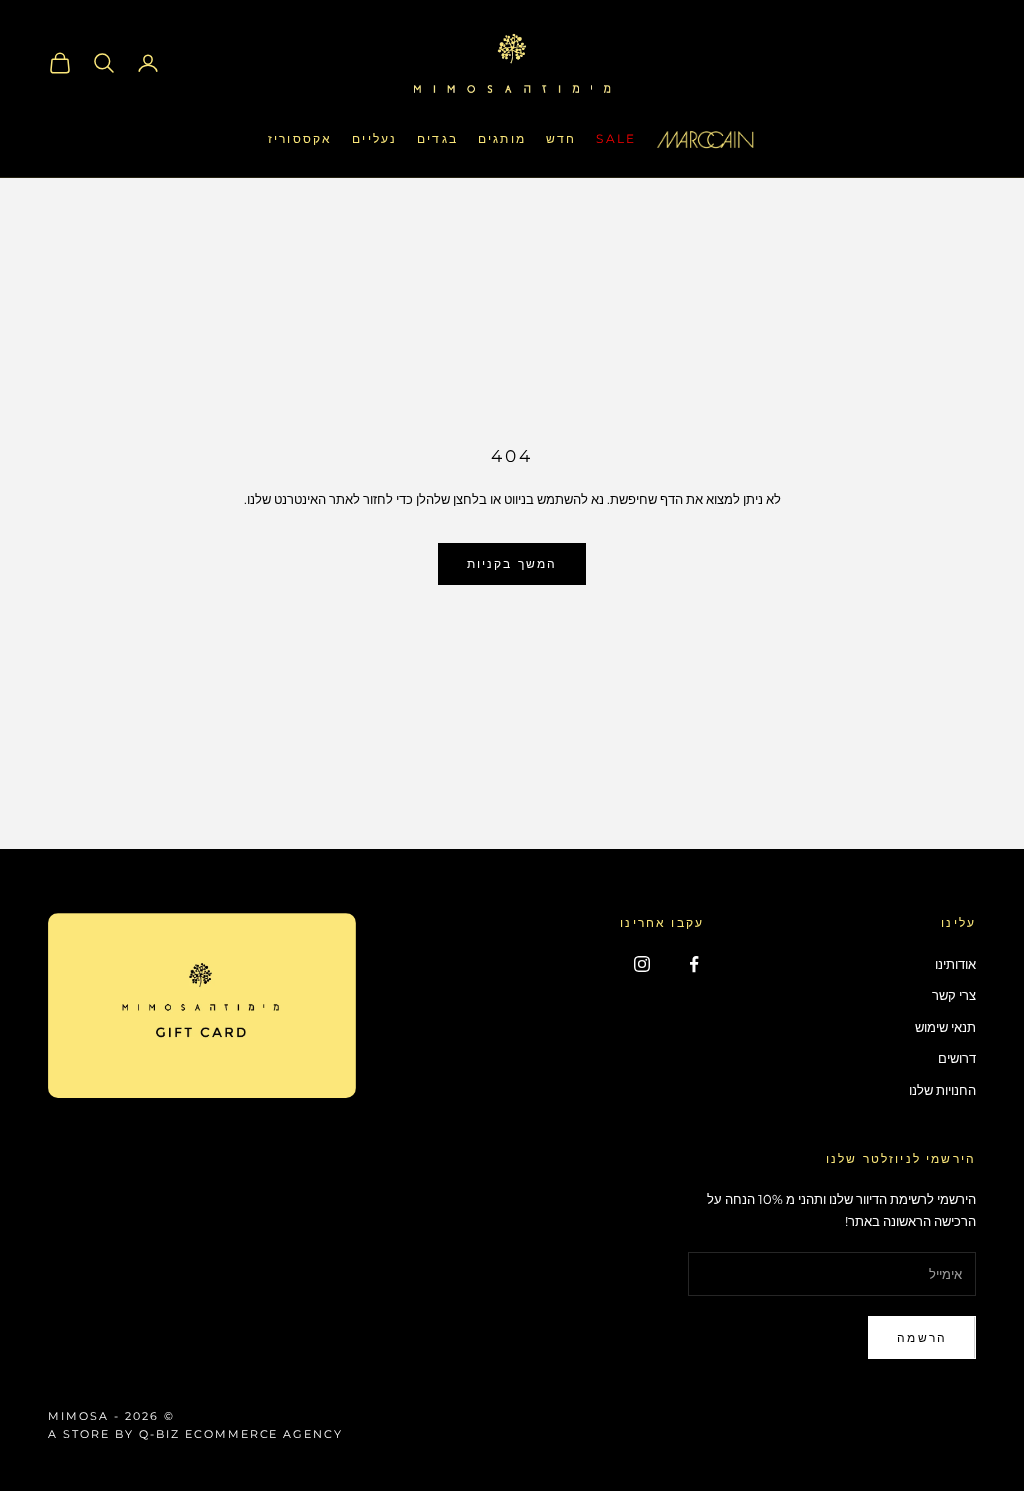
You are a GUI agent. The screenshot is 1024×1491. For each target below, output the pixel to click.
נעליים (374, 138)
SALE (616, 138)
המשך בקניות (512, 563)
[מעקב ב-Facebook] (694, 964)
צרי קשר (954, 995)
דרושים (957, 1058)
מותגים (502, 138)
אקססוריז (300, 138)
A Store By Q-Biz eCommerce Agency (195, 1434)
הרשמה (922, 1337)
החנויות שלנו (942, 1090)
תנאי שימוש (945, 1027)
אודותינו (955, 964)
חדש (561, 138)
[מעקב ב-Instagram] (642, 964)
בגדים (437, 138)
